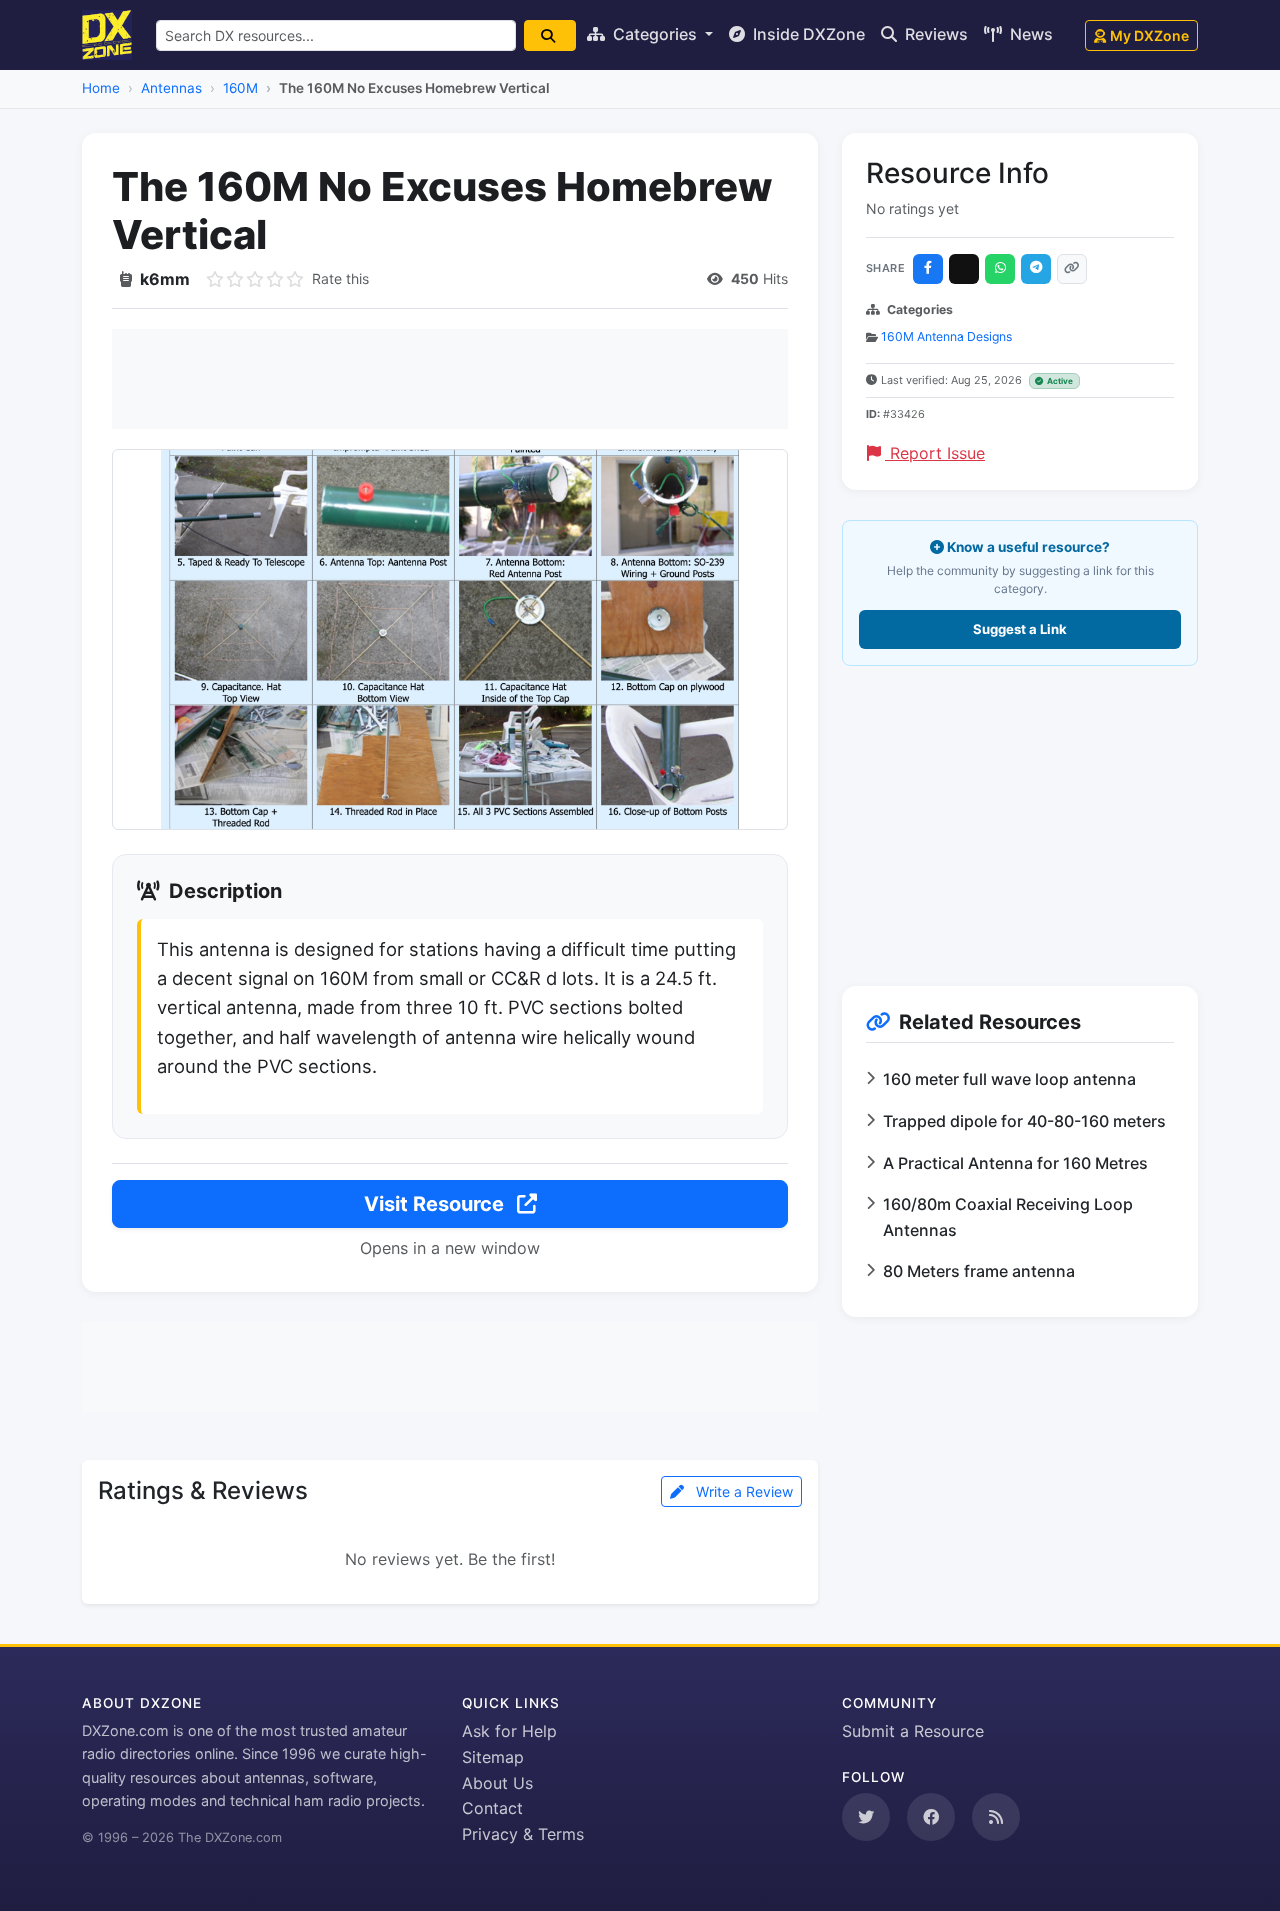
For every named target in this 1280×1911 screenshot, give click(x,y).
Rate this (340, 278)
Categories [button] (655, 34)
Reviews (934, 34)
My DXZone (1149, 35)
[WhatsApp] (1000, 269)
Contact (492, 1808)
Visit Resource (436, 1204)
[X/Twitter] (964, 269)
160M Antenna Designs (946, 336)
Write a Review (742, 1491)
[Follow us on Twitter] (866, 1817)
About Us (497, 1783)
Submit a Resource (913, 1731)
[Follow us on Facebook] (931, 1817)
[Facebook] (928, 269)
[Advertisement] (450, 379)
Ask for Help (509, 1731)
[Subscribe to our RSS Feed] (996, 1817)
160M (240, 88)
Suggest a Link (1020, 629)
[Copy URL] (1072, 269)
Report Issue (935, 453)
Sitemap (493, 1757)
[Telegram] (1036, 269)
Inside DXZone (807, 34)
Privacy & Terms (523, 1834)
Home (101, 88)
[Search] (550, 35)
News (1029, 34)
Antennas (171, 88)
